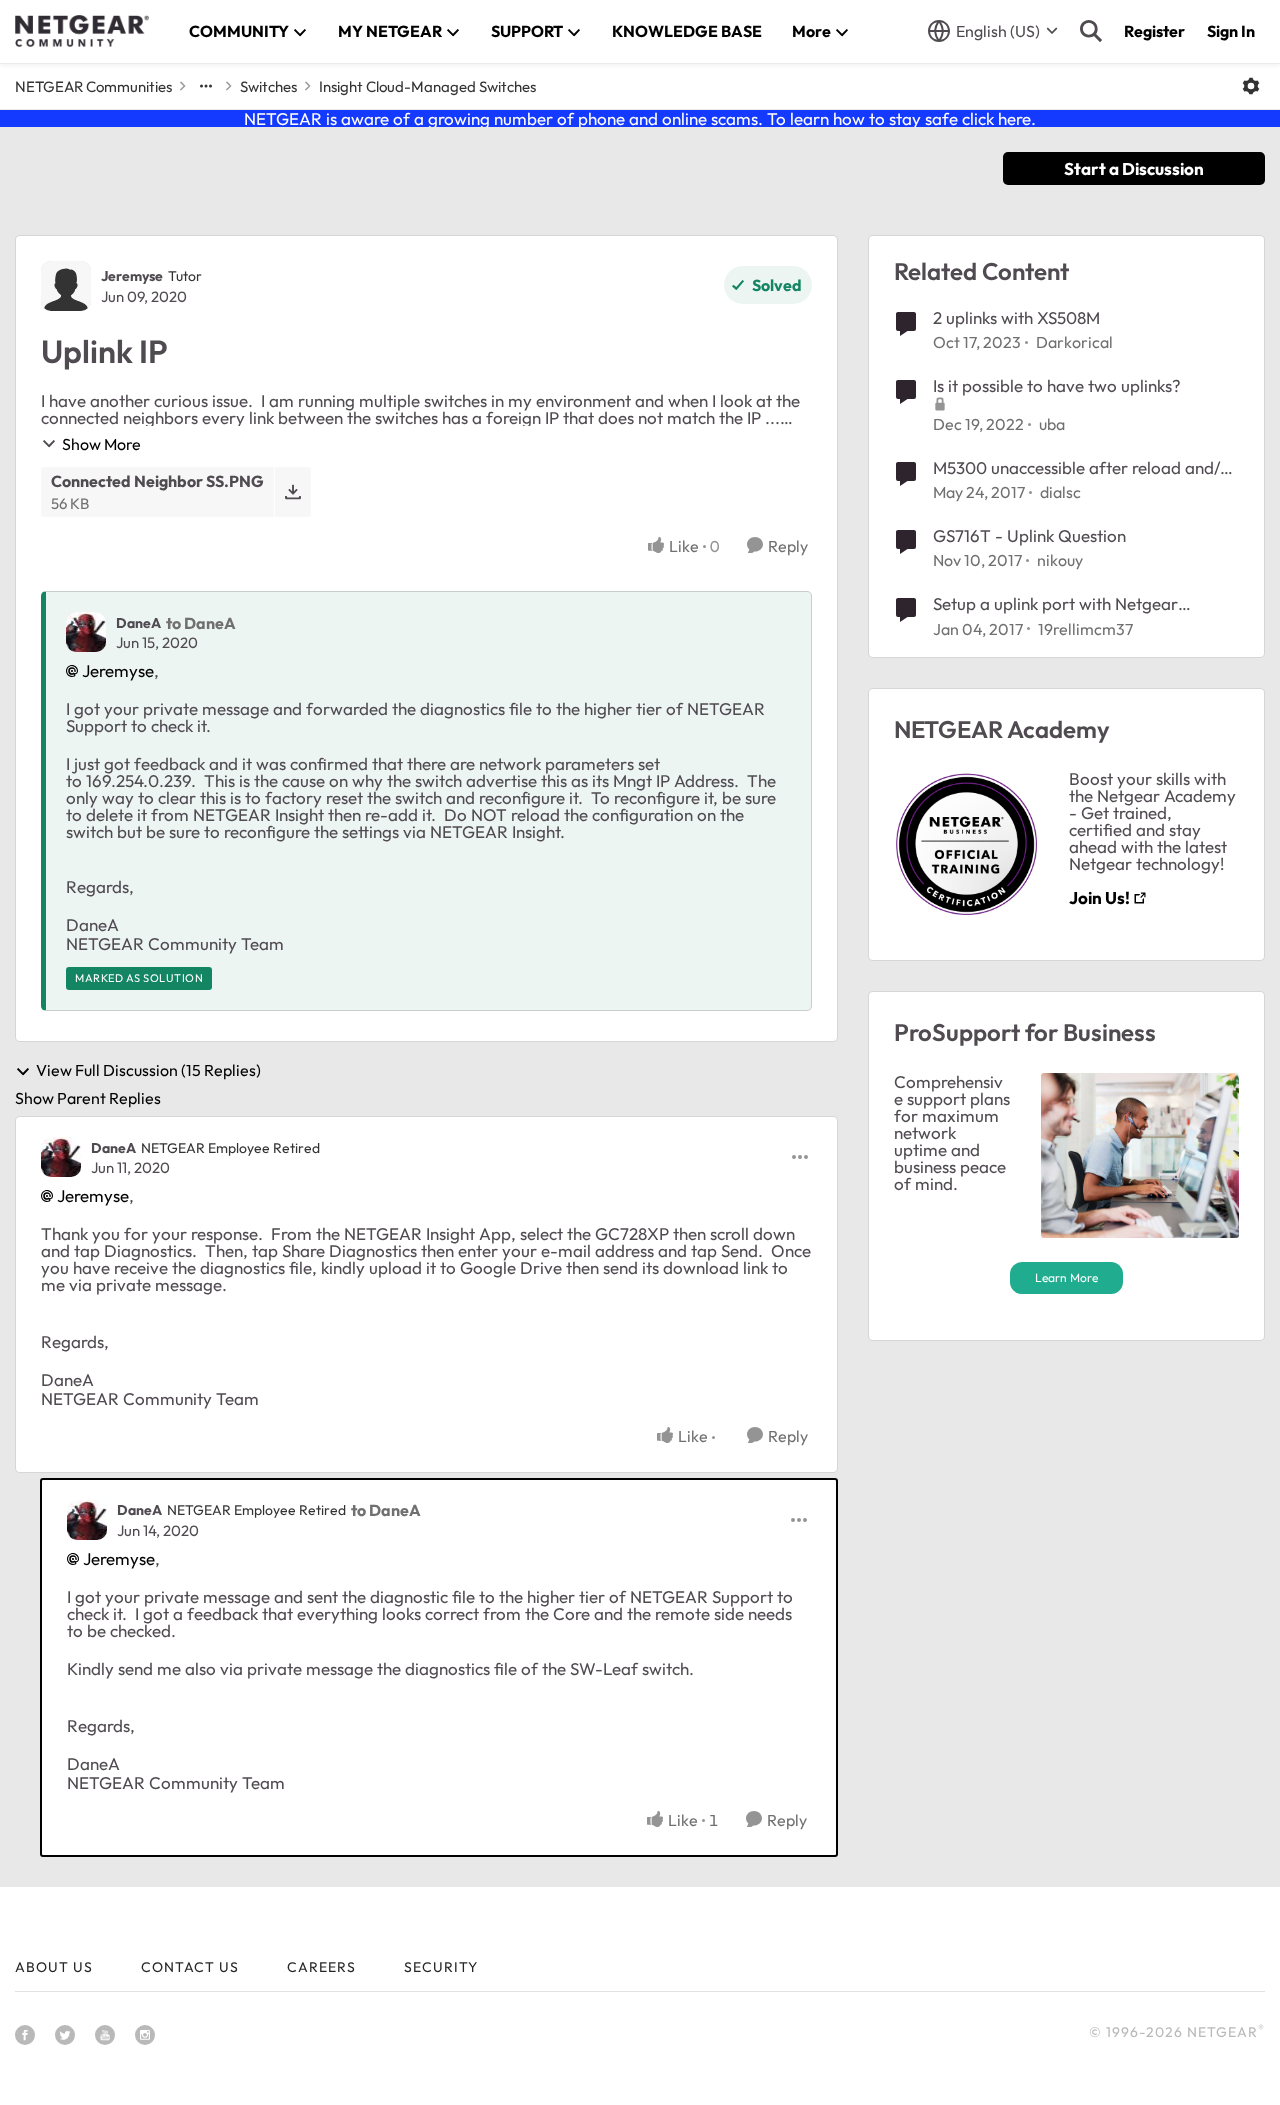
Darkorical (1074, 342)
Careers (321, 1967)
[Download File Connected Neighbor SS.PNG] (292, 491)
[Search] (1091, 31)
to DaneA (201, 623)
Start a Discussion (1134, 168)
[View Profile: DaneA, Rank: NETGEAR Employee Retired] (61, 1157)
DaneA (138, 623)
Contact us (190, 1967)
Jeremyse (132, 276)
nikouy (1060, 560)
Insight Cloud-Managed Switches (427, 86)
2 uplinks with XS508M (1016, 317)
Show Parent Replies (88, 1098)
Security (441, 1967)
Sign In (1231, 31)
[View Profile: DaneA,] (86, 632)
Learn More (1066, 1277)
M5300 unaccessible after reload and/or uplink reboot (1085, 468)
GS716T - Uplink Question (1029, 535)
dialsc (1060, 492)
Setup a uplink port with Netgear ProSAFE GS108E (1055, 604)
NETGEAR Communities (93, 86)
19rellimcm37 (1085, 629)
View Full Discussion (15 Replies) (148, 1071)
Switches (268, 86)
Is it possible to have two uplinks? (1057, 385)
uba (1052, 424)
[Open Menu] (1251, 86)
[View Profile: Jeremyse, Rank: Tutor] (66, 286)
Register (1154, 31)
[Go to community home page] (82, 31)
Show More (101, 444)
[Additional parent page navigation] (206, 86)
